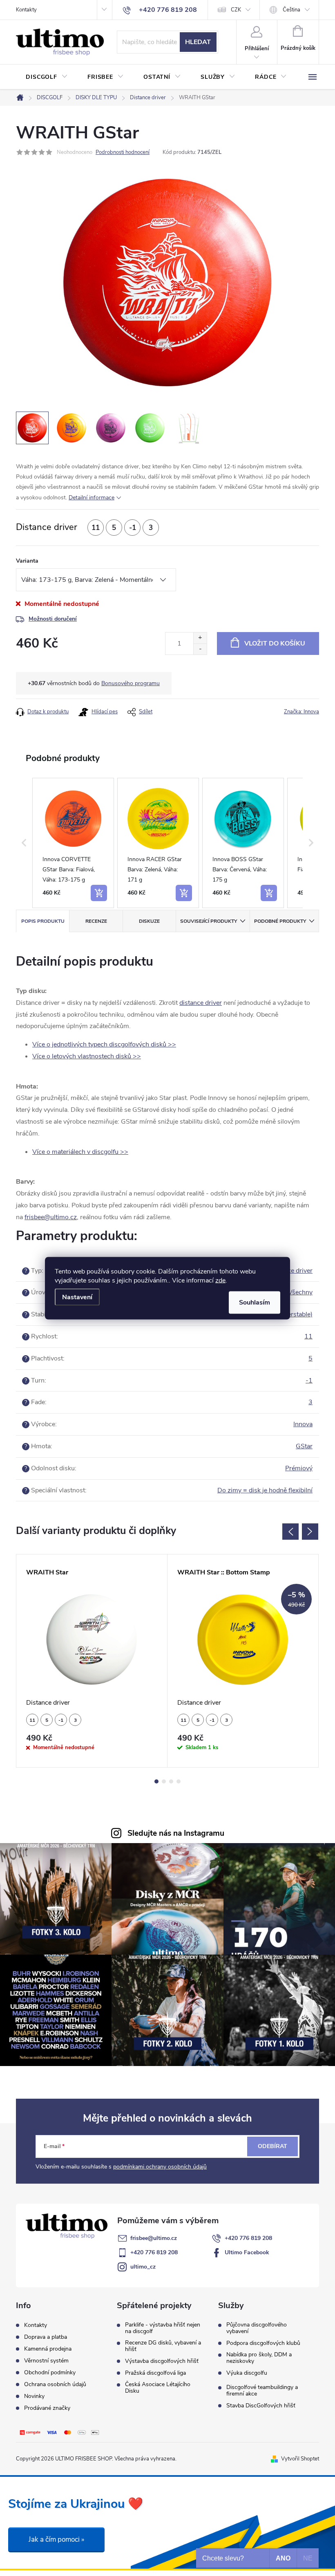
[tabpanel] (92, 1661)
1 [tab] (156, 1781)
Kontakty (26, 10)
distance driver (201, 1003)
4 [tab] (179, 1781)
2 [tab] (164, 1781)
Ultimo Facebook (247, 2252)
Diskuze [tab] (149, 921)
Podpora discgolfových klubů (263, 2343)
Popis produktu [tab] (43, 921)
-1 (309, 1380)
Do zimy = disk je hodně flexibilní (265, 1490)
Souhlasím (255, 1302)
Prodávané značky (47, 2408)
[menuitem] (47, 77)
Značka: (301, 712)
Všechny (300, 1292)
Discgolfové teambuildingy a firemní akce (262, 2391)
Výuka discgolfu (247, 2373)
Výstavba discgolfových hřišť (162, 2361)
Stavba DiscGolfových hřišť (261, 2406)
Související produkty (209, 921)
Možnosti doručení (53, 619)
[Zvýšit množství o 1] (200, 638)
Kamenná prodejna (48, 2349)
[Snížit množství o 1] (200, 649)
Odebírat (272, 2146)
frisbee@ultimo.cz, (51, 1217)
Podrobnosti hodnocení (123, 152)
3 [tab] (171, 1781)
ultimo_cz (143, 2267)
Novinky (34, 2396)
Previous (290, 1532)
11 (308, 1336)
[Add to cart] (99, 893)
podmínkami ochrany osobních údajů (160, 2167)
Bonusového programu (131, 683)
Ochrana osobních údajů (55, 2384)
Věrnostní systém (46, 2361)
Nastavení (77, 1297)
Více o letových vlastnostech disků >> (87, 1056)
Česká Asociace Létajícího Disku (158, 2388)
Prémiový (299, 1468)
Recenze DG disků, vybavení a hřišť (163, 2346)
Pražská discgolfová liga (155, 2373)
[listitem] (73, 843)
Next (310, 1532)
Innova (303, 1424)
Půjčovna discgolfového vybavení (257, 2328)
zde (220, 1280)
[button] (24, 843)
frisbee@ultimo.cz (154, 2238)
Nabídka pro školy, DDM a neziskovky (259, 2358)
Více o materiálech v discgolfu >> (80, 1152)
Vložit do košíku (275, 643)
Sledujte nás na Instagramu (176, 1833)
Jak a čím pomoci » (56, 2539)
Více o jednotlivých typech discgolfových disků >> (104, 1044)
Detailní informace (92, 498)
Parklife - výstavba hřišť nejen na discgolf (163, 2328)
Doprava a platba (46, 2337)
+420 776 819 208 (248, 2238)
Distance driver (291, 1271)
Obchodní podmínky (50, 2372)
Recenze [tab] (96, 921)
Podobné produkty (280, 921)
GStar (304, 1446)
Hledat (198, 42)
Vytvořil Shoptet (300, 2459)
